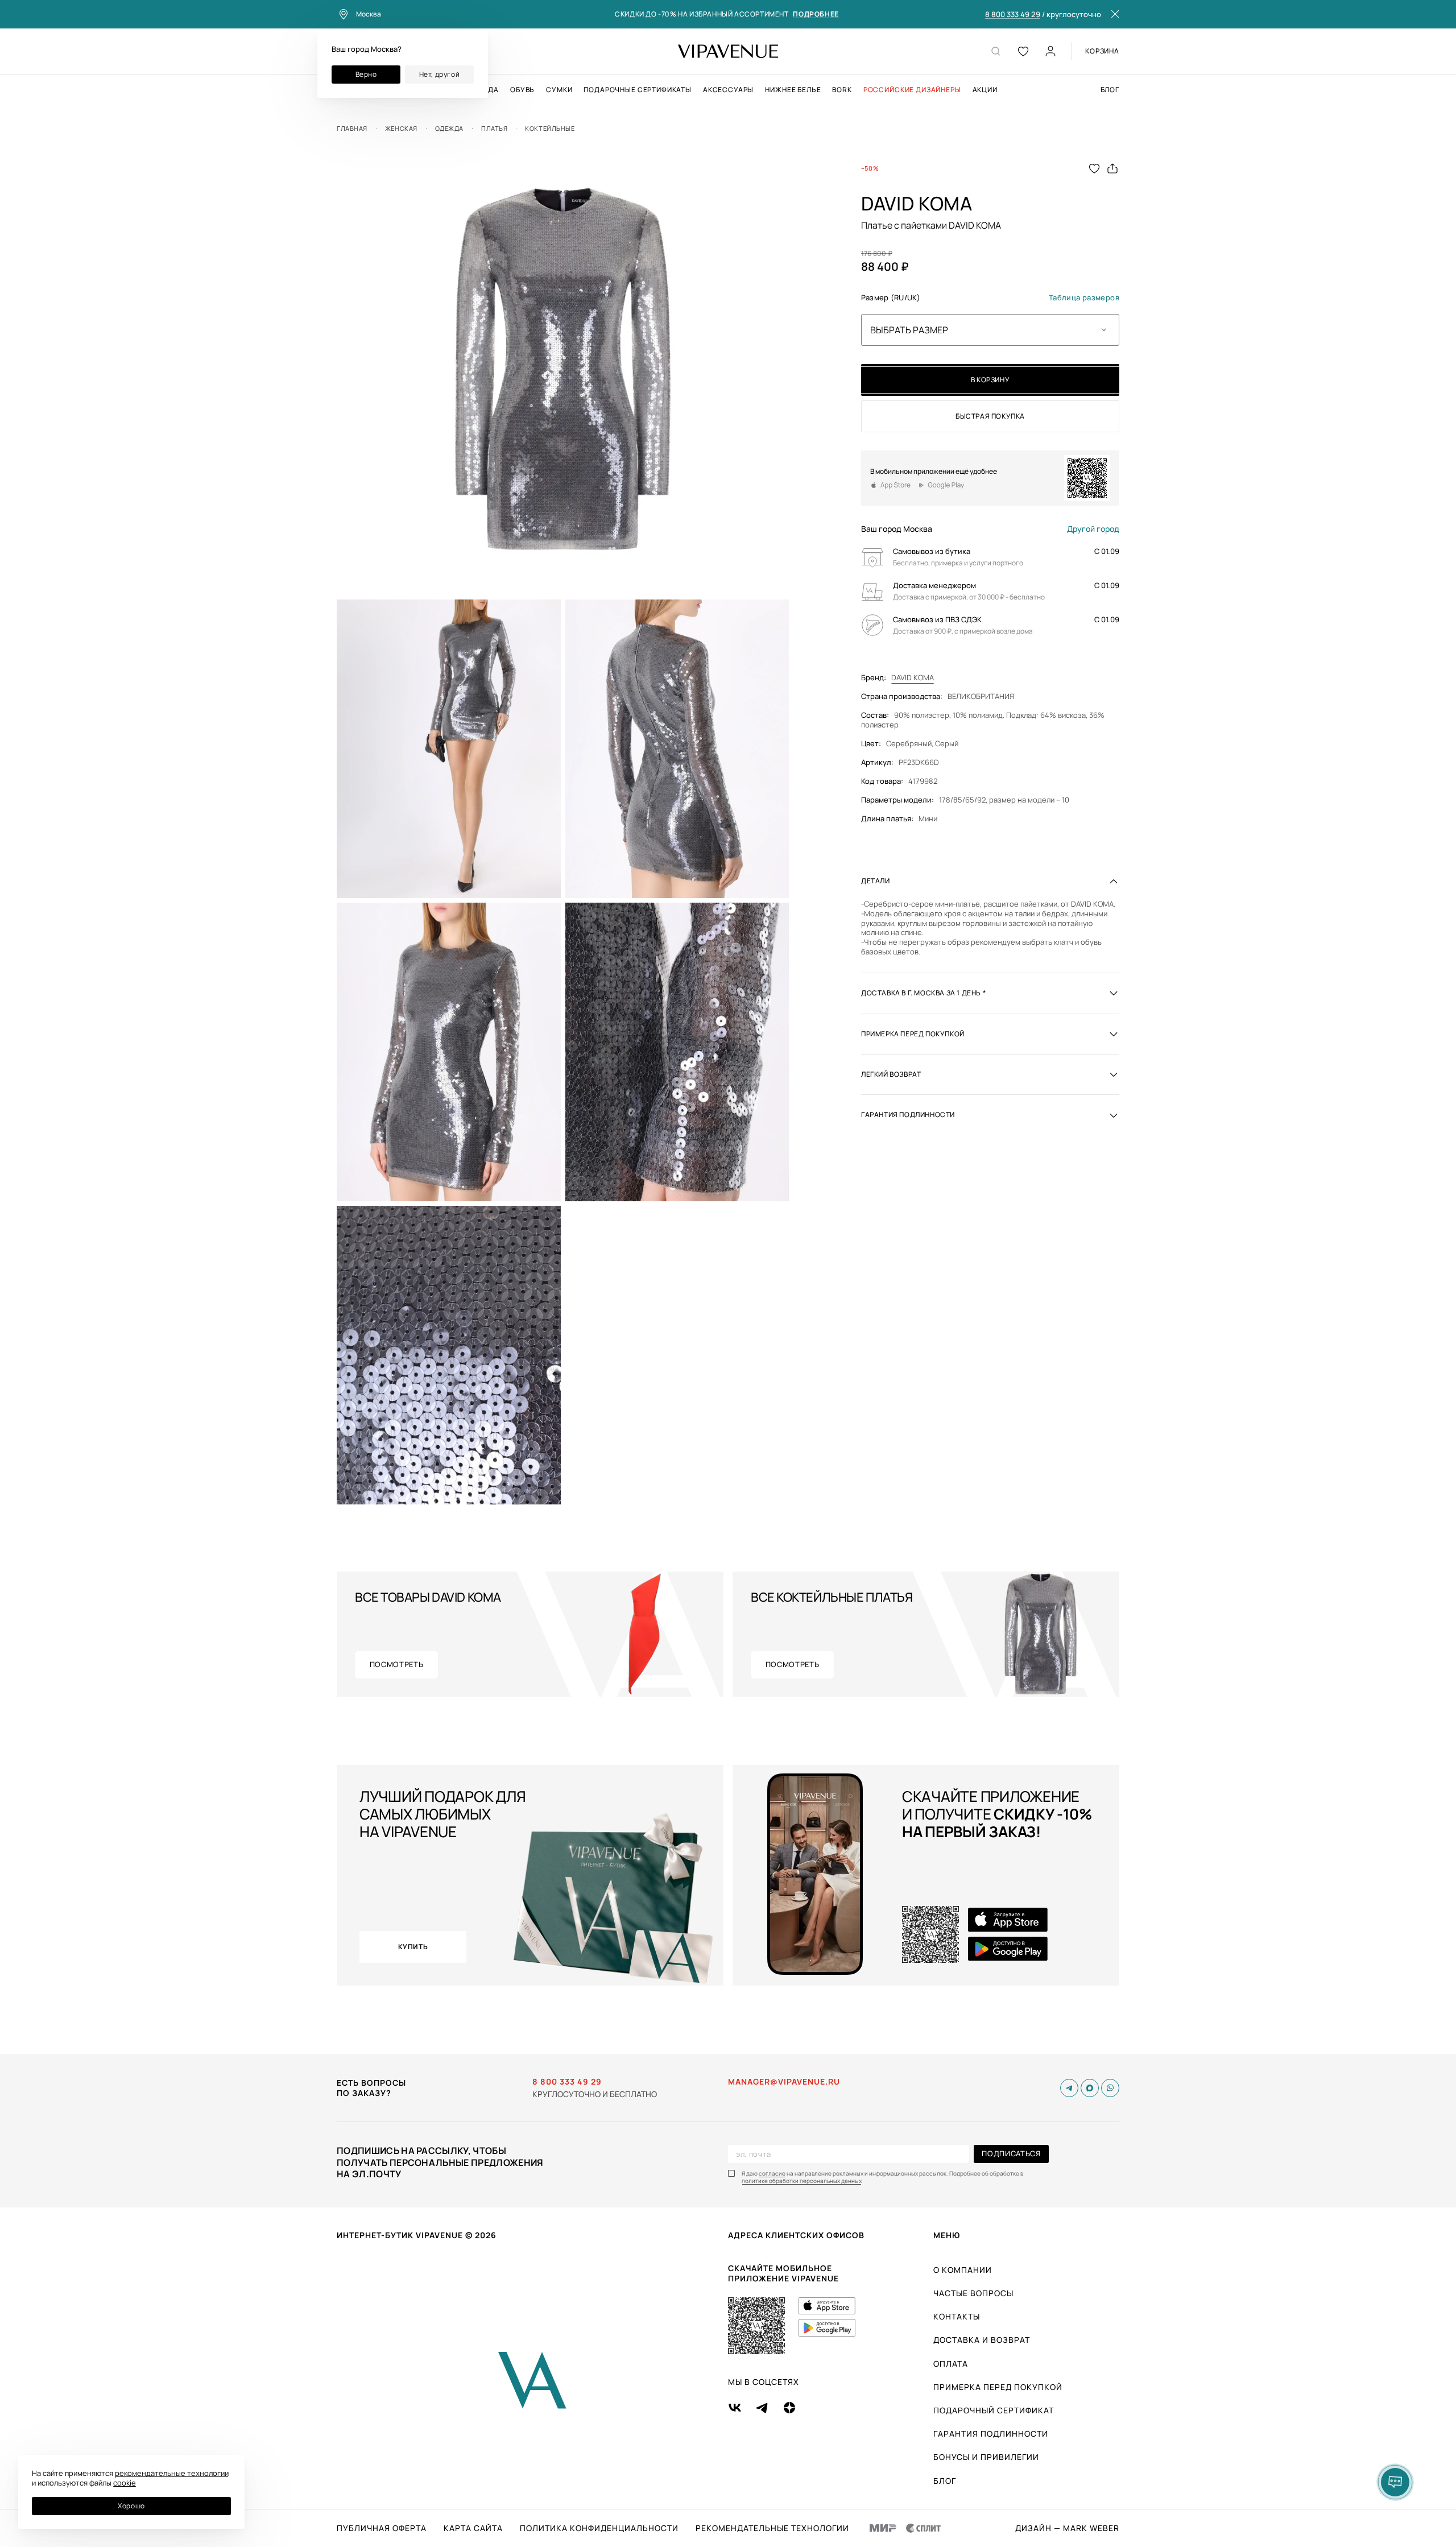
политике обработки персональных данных (802, 2181)
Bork (842, 90)
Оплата (951, 2364)
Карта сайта (473, 2528)
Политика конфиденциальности (599, 2528)
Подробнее (816, 15)
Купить (413, 1947)
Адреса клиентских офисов (796, 2235)
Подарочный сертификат (994, 2410)
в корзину (990, 380)
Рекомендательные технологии (772, 2528)
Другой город (1093, 529)
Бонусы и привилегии (986, 2457)
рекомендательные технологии (172, 2473)
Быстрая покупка (990, 416)
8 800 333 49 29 (1013, 15)
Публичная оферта (382, 2528)
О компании (963, 2270)
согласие (772, 2174)
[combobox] (990, 330)
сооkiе (125, 2483)
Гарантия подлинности (991, 2434)
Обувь (522, 90)
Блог (1110, 90)
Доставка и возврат (982, 2340)
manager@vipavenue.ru (784, 2082)
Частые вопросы (973, 2293)
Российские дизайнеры (912, 90)
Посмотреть (397, 1664)
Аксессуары (728, 90)
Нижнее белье (793, 90)
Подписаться (1011, 2153)
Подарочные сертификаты (637, 90)
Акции (985, 90)
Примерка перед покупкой (998, 2387)
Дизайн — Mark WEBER (1067, 2528)
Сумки (559, 90)
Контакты (957, 2316)
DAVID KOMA (913, 678)
